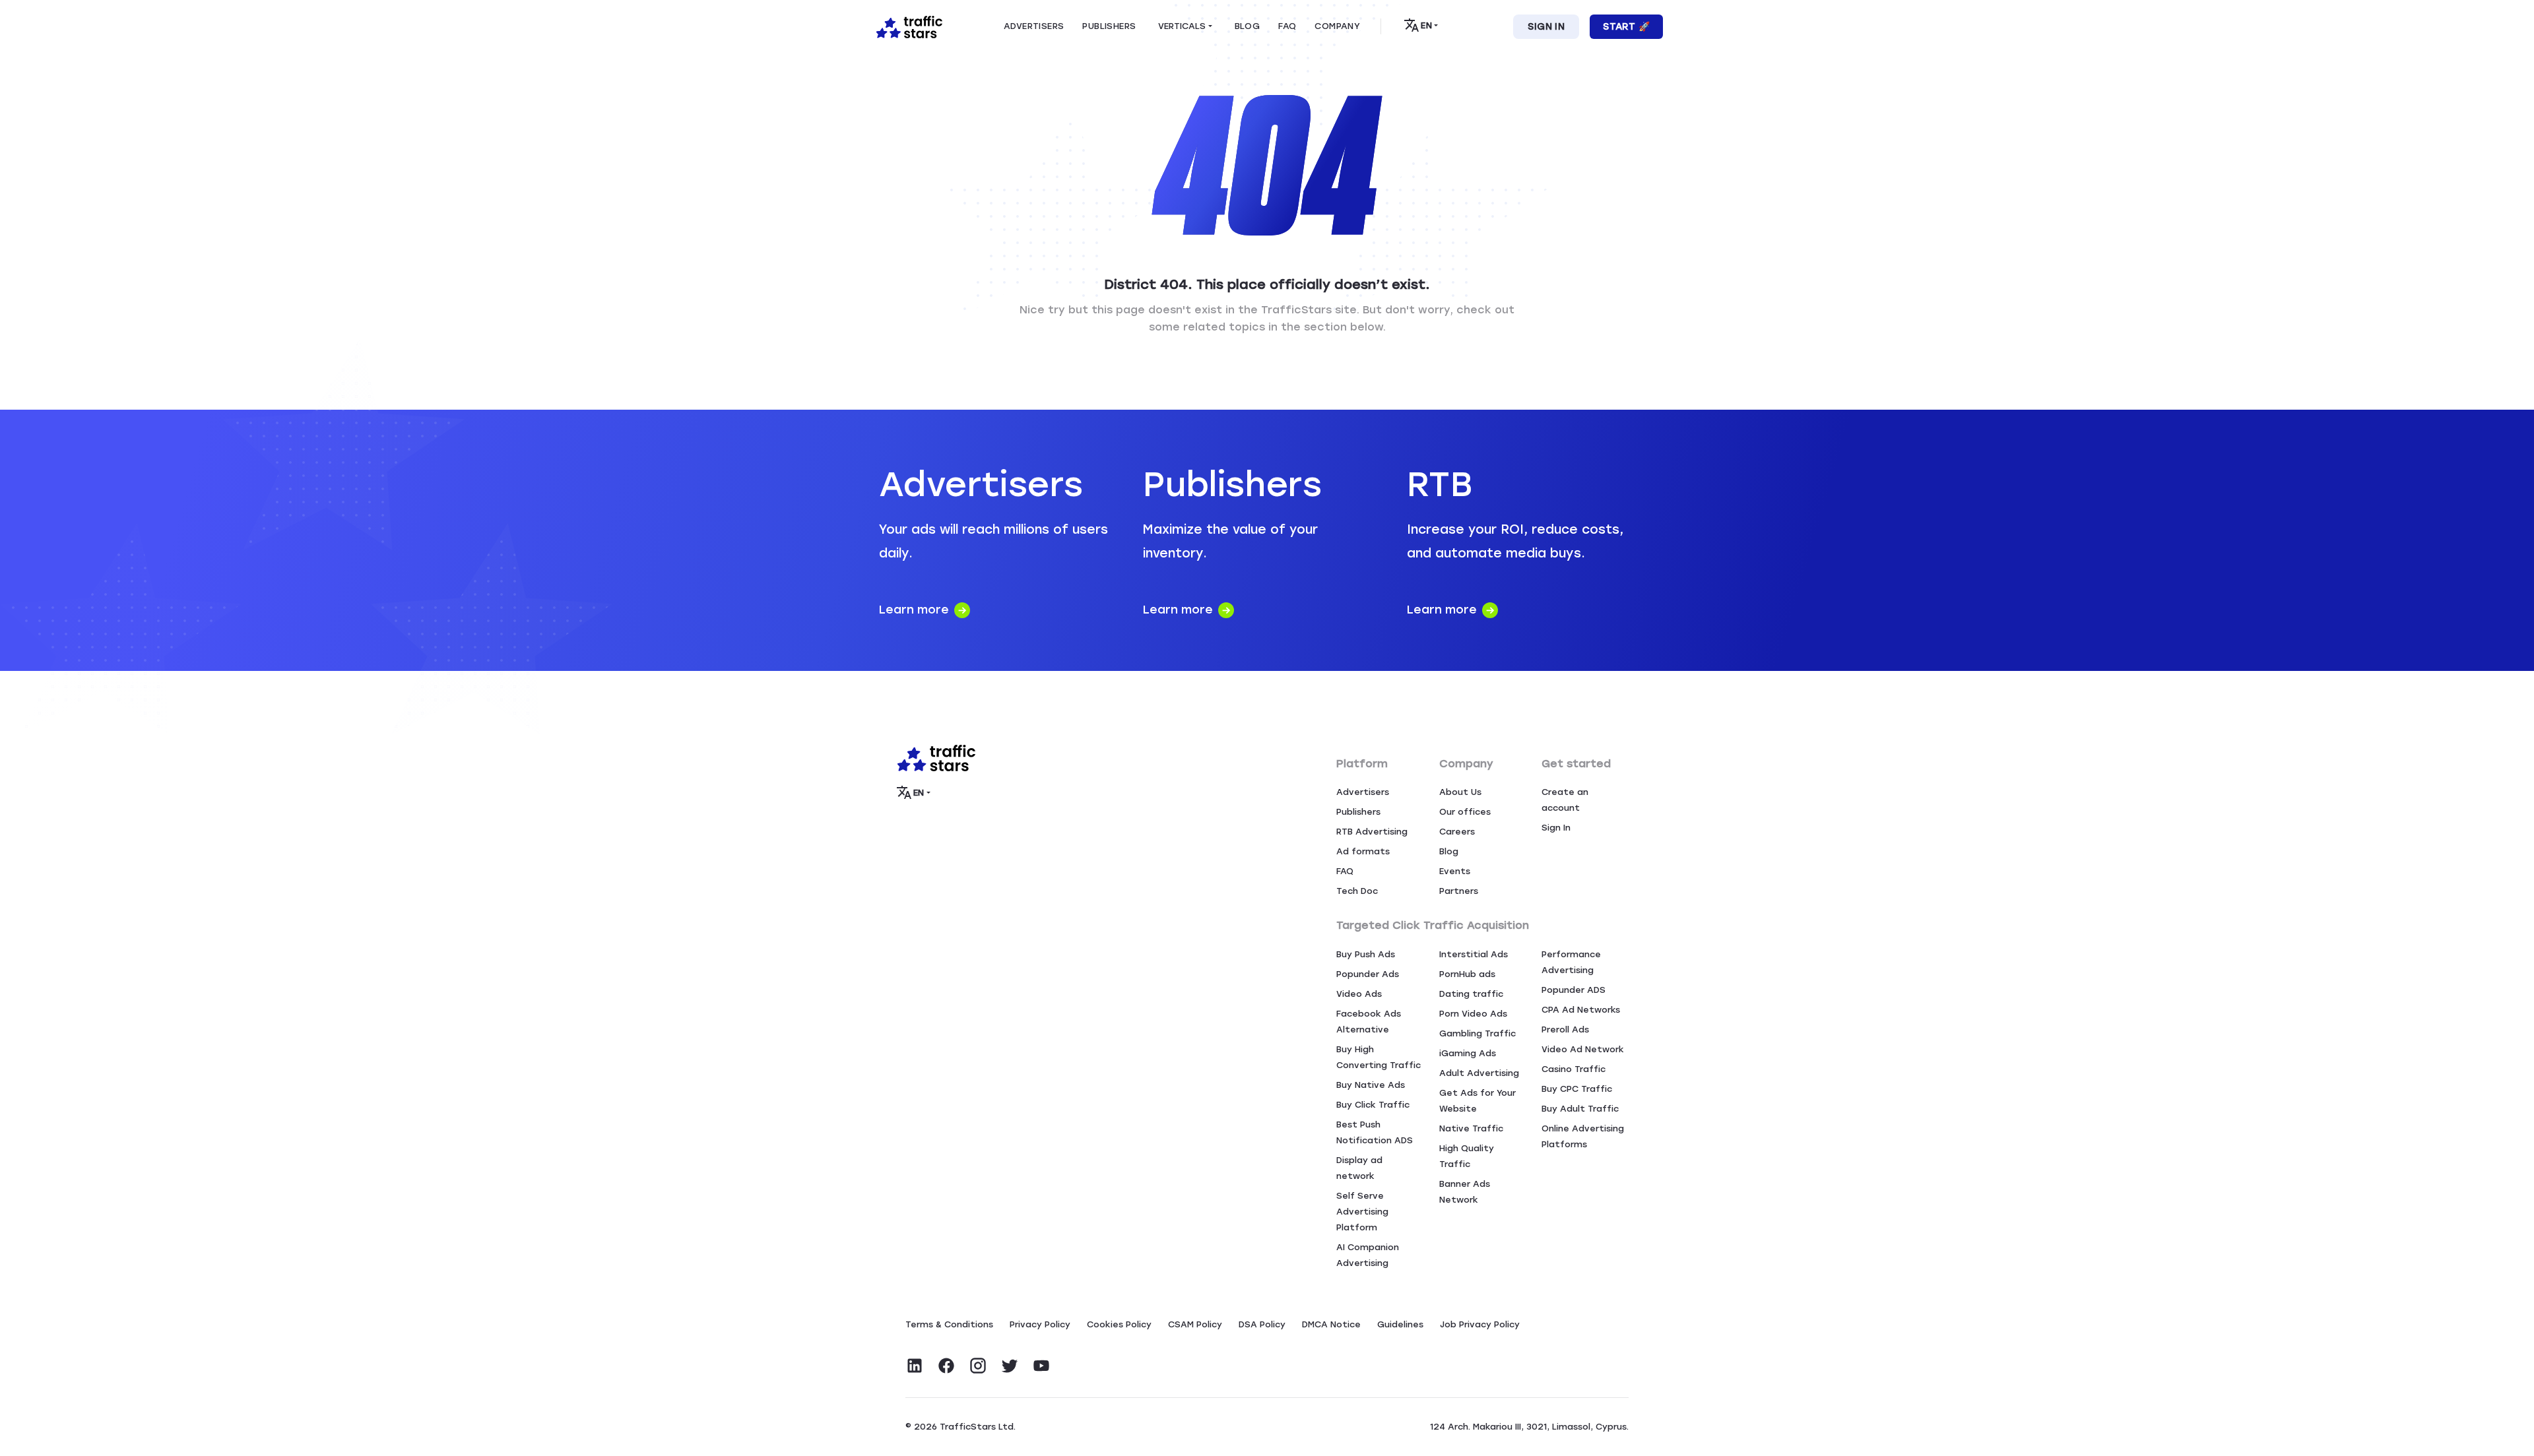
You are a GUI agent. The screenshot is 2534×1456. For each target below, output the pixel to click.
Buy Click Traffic (1373, 1105)
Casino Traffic (1574, 1069)
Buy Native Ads (1371, 1085)
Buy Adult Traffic (1580, 1109)
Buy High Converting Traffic (1379, 1057)
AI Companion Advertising (1368, 1255)
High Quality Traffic (1467, 1156)
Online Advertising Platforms (1583, 1136)
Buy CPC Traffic (1577, 1089)
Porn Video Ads (1473, 1014)
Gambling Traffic (1478, 1033)
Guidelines (1400, 1324)
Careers (1457, 832)
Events (1455, 871)
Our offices (1465, 812)
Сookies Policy (1119, 1324)
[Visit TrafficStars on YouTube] (1041, 1366)
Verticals (1182, 26)
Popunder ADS (1574, 990)
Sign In (1546, 27)
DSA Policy (1262, 1324)
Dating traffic (1471, 994)
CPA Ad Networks (1581, 1010)
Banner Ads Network (1465, 1192)
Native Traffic (1471, 1128)
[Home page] (907, 26)
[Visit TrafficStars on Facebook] (946, 1366)
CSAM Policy (1195, 1324)
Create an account (1565, 800)
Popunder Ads (1368, 974)
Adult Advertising (1479, 1073)
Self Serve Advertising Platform (1362, 1212)
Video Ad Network (1583, 1049)
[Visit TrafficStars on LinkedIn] (915, 1366)
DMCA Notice (1331, 1324)
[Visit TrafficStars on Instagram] (978, 1366)
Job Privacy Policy (1480, 1324)
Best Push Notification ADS (1375, 1132)
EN (1426, 25)
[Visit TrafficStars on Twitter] (1010, 1366)
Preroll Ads (1565, 1029)
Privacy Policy (1040, 1324)
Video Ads (1359, 994)
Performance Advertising (1571, 962)
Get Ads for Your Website (1478, 1101)
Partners (1459, 891)
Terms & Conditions (949, 1324)
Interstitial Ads (1474, 954)
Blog (1449, 851)
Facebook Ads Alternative (1369, 1022)
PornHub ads (1467, 974)
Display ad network (1359, 1168)
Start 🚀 (1626, 27)
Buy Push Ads (1366, 954)
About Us (1460, 792)
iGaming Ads (1468, 1053)
